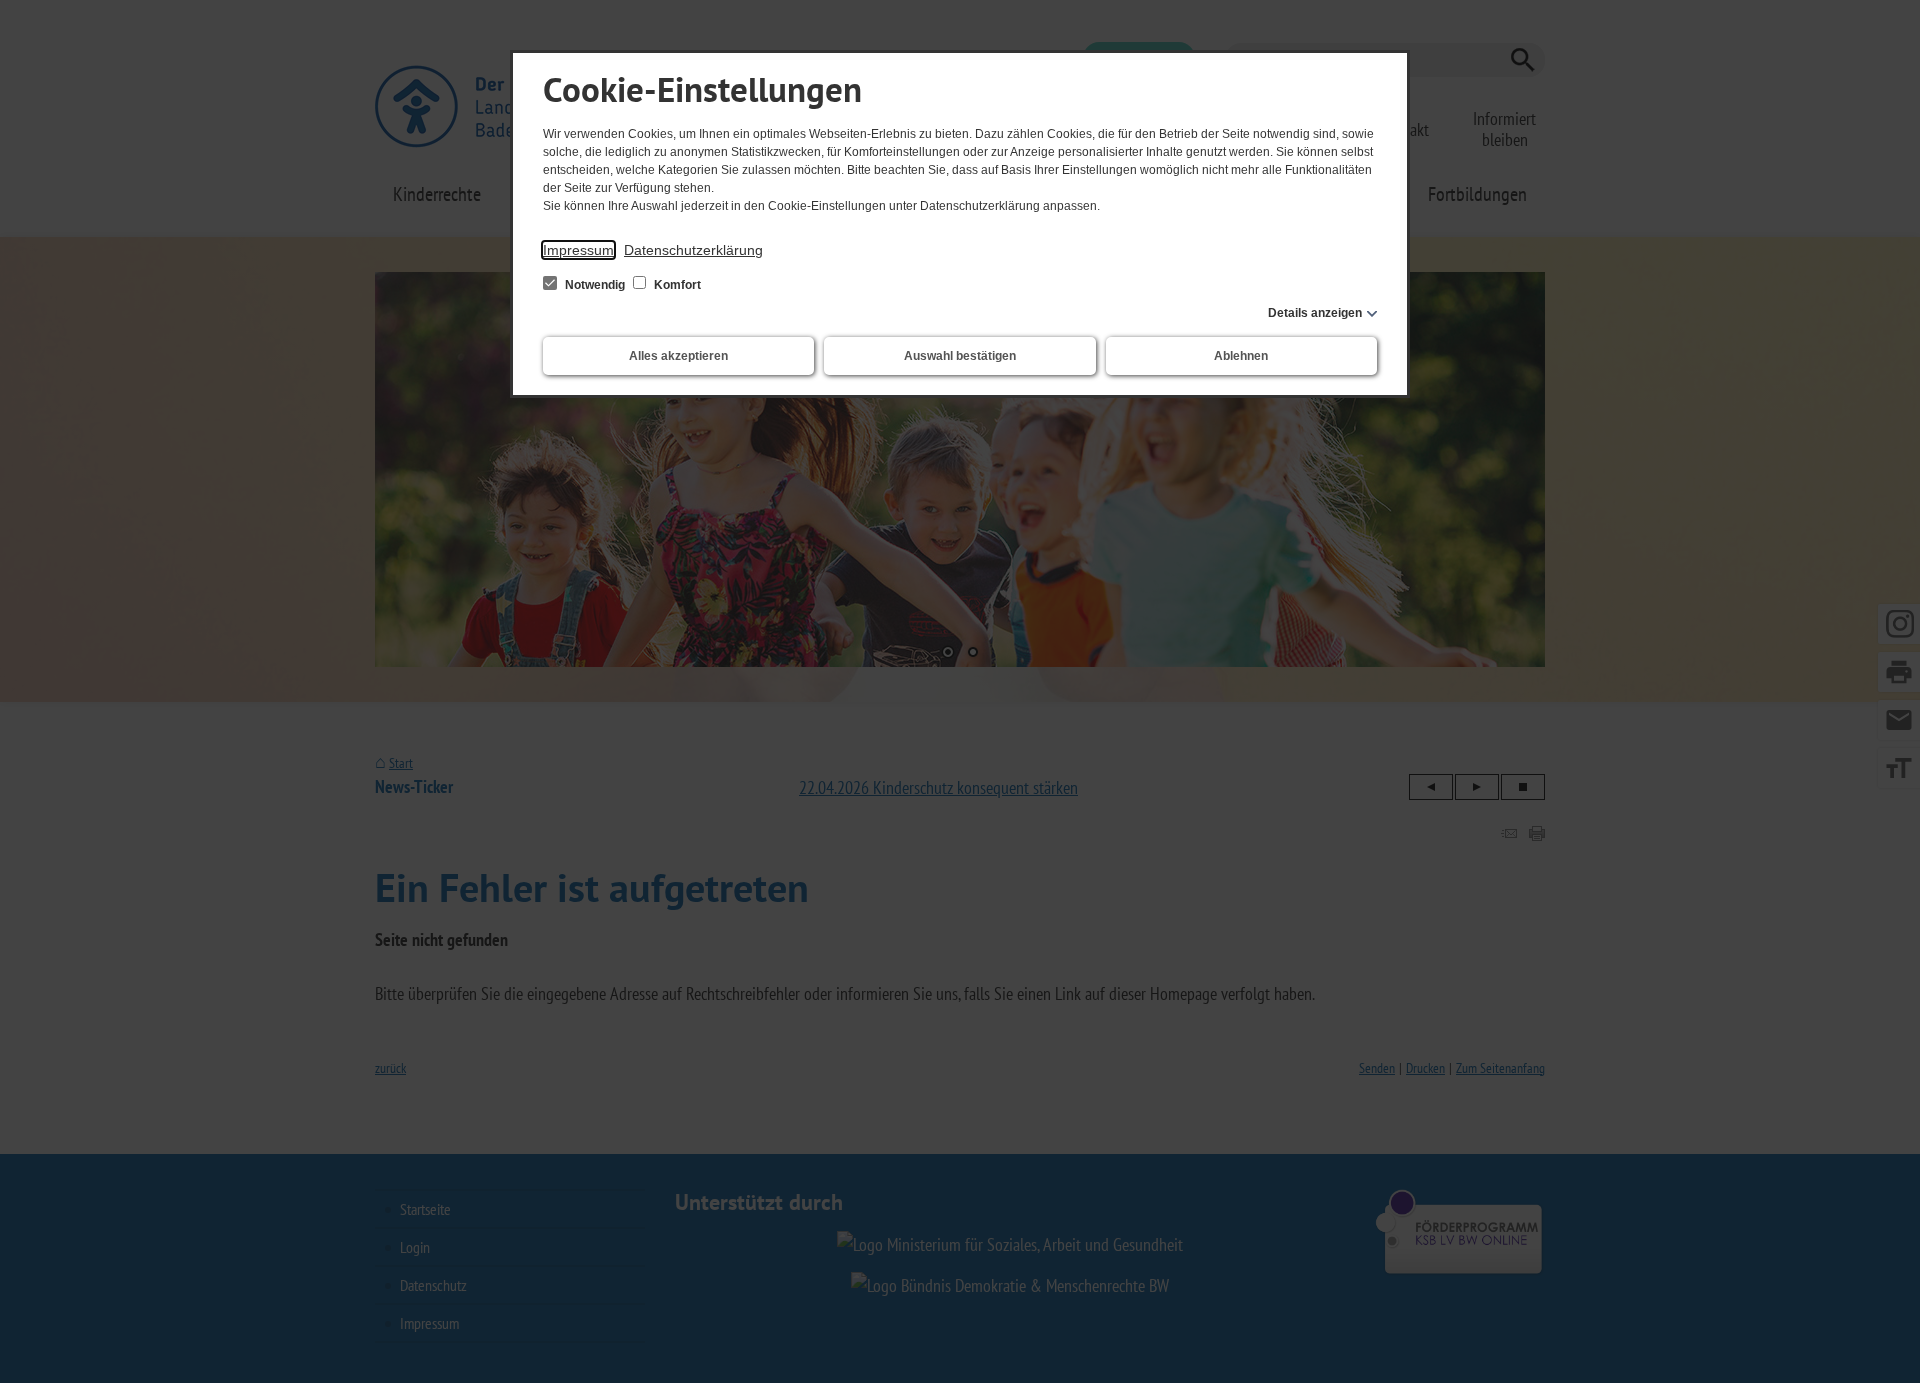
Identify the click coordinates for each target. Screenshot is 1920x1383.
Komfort (676, 285)
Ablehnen (1241, 356)
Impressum (578, 250)
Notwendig (595, 285)
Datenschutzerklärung (693, 250)
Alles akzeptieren (678, 356)
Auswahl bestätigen (960, 356)
